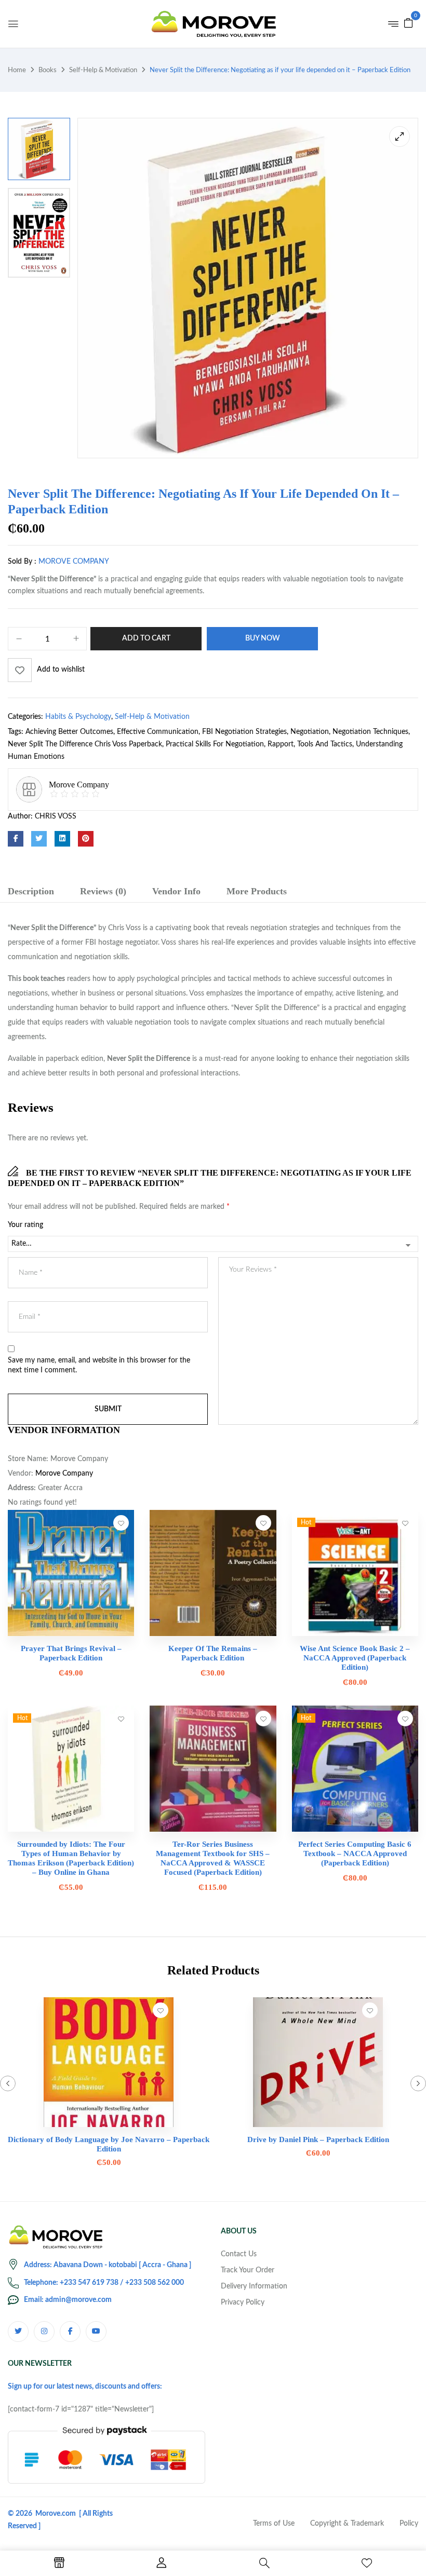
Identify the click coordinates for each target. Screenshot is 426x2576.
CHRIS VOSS (56, 816)
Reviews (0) (103, 891)
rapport (281, 744)
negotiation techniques (370, 732)
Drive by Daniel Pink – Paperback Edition (318, 2139)
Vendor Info (176, 891)
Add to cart (146, 638)
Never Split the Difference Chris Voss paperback (85, 744)
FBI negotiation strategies (244, 732)
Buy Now (263, 638)
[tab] (31, 893)
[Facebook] (16, 839)
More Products (257, 891)
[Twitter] (39, 839)
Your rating (25, 1225)
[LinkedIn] (62, 839)
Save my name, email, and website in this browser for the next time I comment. (99, 1366)
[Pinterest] (86, 839)
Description (31, 891)
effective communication (158, 732)
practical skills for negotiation (215, 744)
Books (48, 70)
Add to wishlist (61, 670)
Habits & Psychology (78, 717)
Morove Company (74, 562)
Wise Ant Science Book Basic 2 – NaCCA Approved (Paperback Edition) (355, 1658)
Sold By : (22, 562)
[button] (408, 23)
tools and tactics (325, 744)
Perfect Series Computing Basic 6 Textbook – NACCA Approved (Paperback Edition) (355, 1853)
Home (17, 70)
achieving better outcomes (69, 732)
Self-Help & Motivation (103, 70)
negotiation (310, 732)
